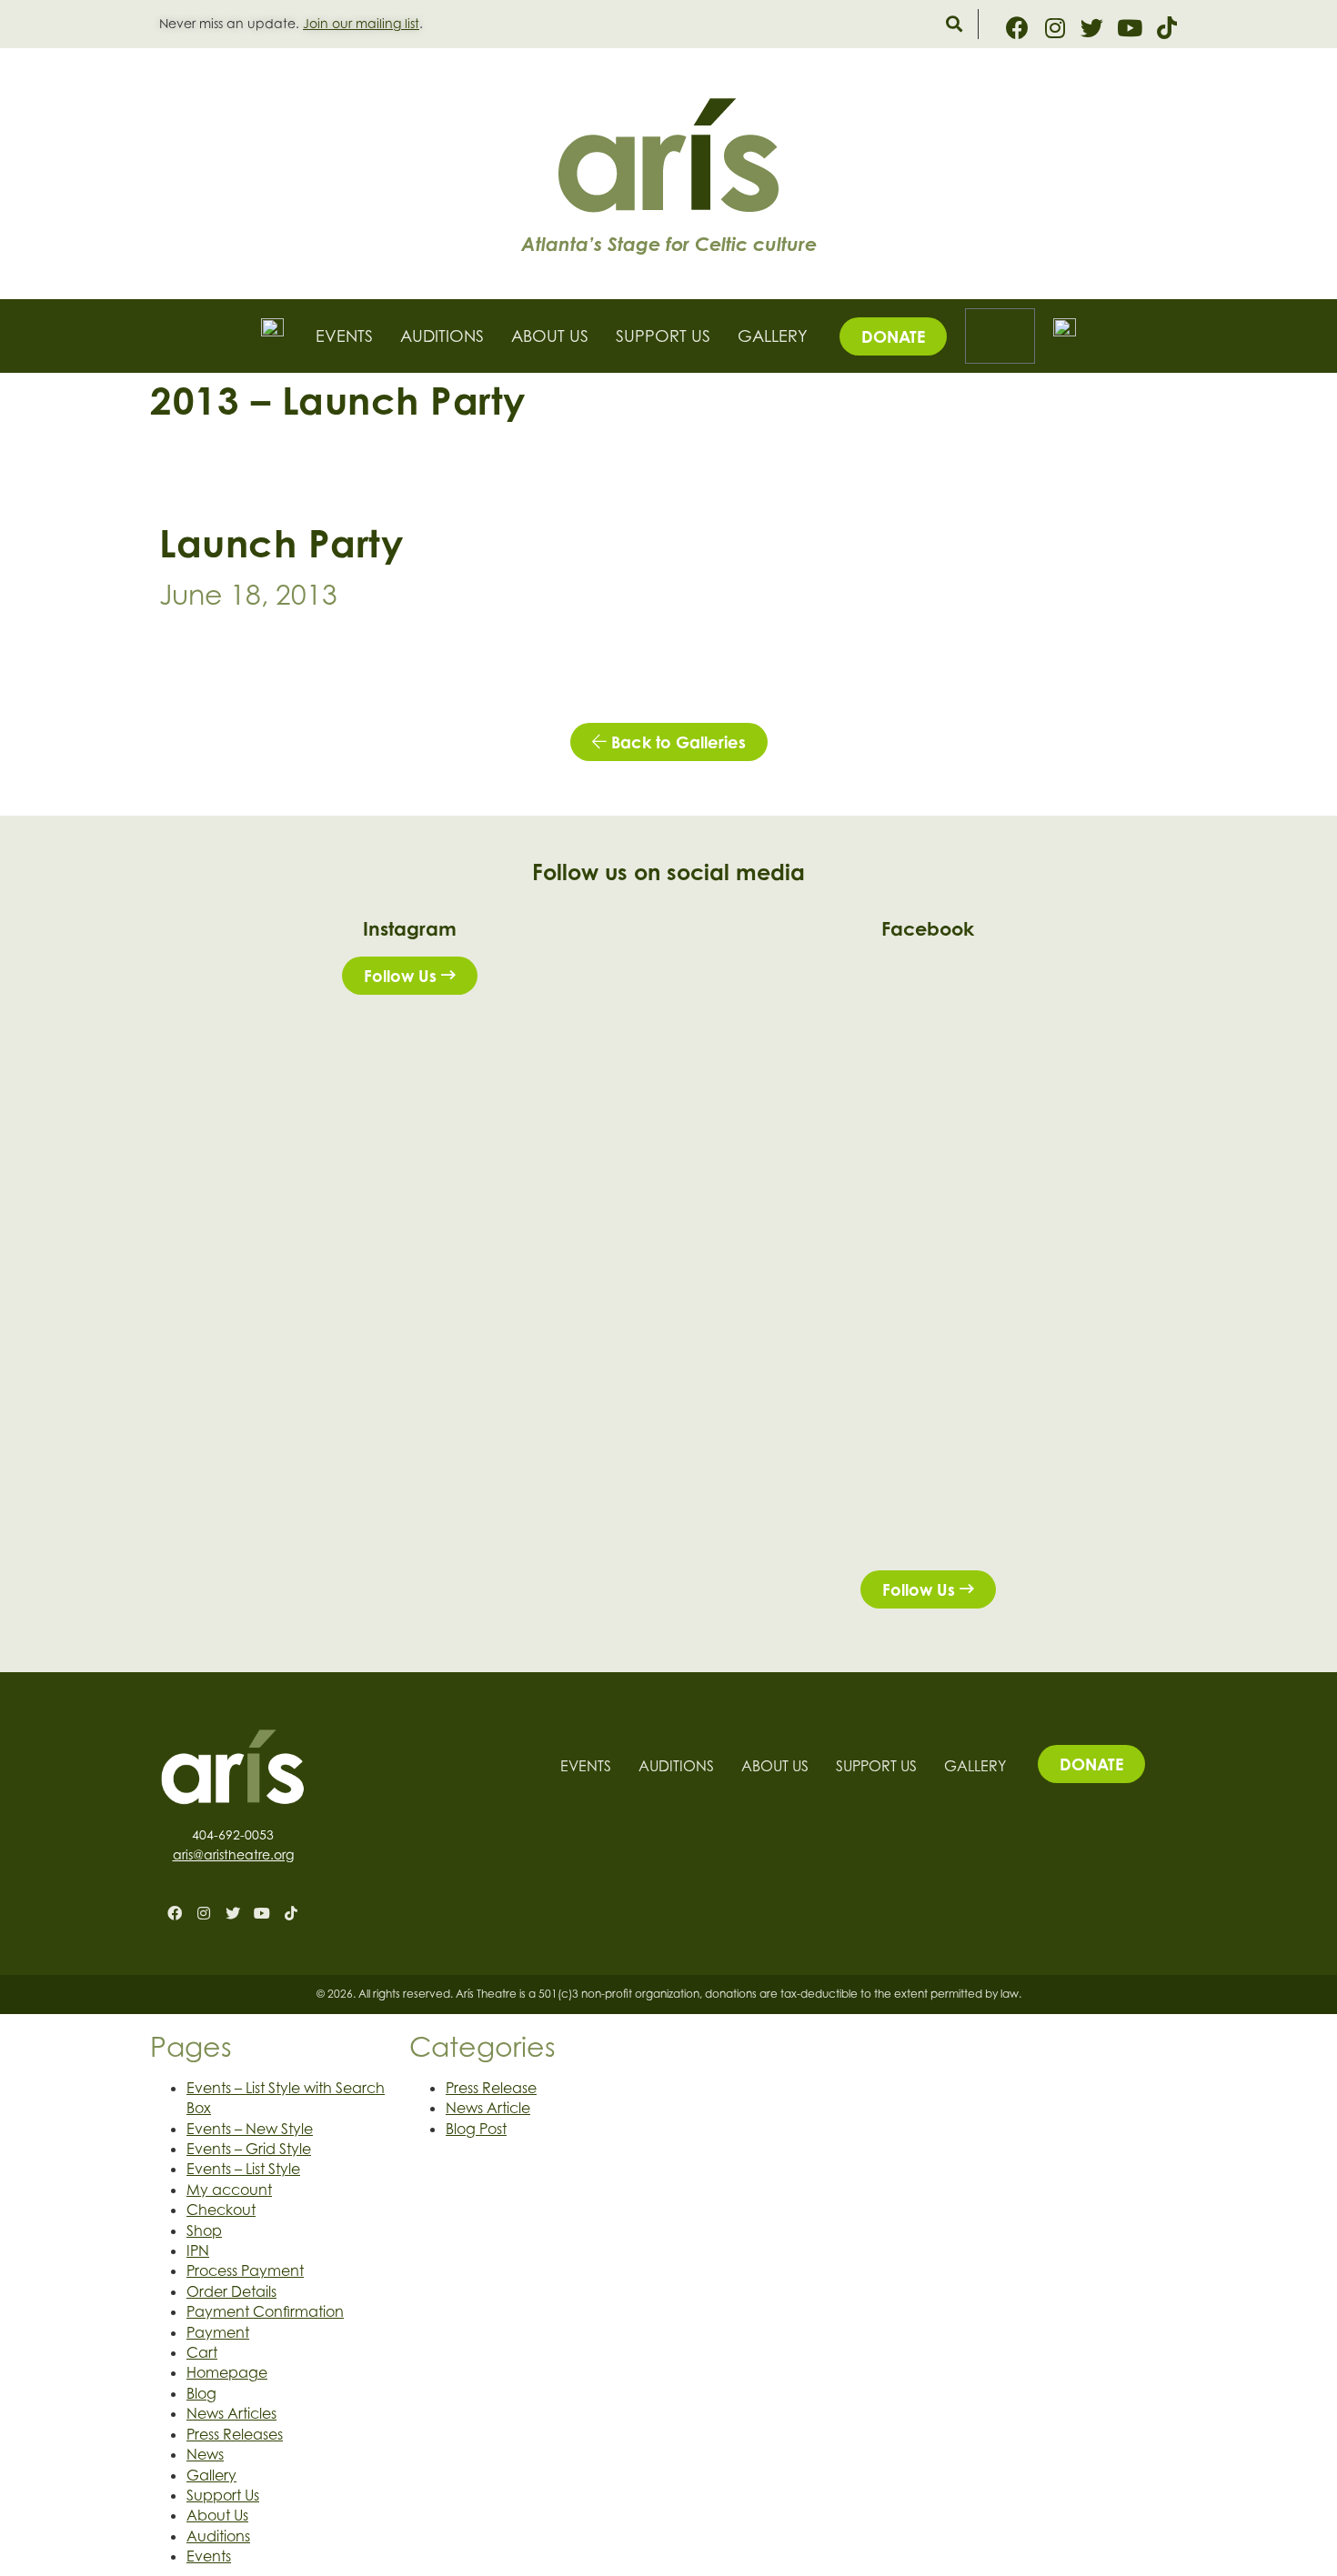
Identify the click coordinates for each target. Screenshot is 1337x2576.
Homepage (227, 2372)
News (205, 2454)
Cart (202, 2352)
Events (344, 336)
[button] (954, 24)
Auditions (442, 336)
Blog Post (476, 2129)
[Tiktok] (1166, 28)
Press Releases (235, 2434)
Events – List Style (243, 2169)
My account (229, 2190)
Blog (201, 2393)
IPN (198, 2250)
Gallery (773, 336)
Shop (204, 2230)
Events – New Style (250, 2129)
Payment (218, 2332)
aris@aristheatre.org (233, 1854)
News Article (488, 2108)
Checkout (221, 2210)
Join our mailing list (361, 23)
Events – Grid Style (249, 2149)
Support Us (663, 336)
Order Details (231, 2291)
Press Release (491, 2088)
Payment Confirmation (265, 2311)
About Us (550, 336)
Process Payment (245, 2270)
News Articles (231, 2413)
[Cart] (1000, 336)
